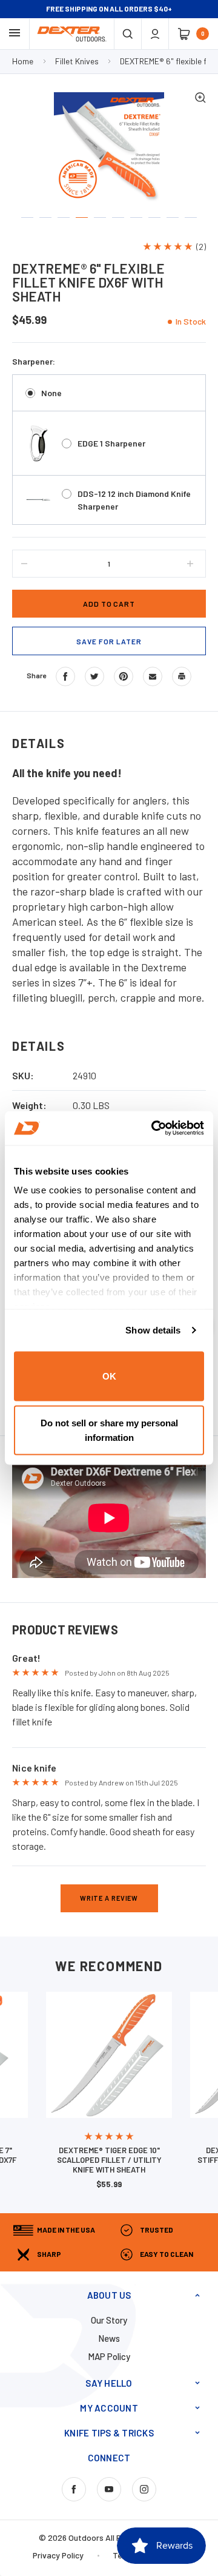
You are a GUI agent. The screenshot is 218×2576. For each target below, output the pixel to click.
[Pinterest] (124, 676)
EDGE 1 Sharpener (111, 443)
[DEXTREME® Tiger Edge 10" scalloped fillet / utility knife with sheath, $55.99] (109, 2055)
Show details (153, 1330)
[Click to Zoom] (200, 99)
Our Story (109, 2320)
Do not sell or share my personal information (109, 1430)
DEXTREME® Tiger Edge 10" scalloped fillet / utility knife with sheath (109, 2160)
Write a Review (109, 1898)
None (51, 393)
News (109, 2338)
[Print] (182, 676)
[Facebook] (65, 676)
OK (109, 1376)
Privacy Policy (58, 2555)
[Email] (153, 676)
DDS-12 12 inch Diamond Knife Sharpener (134, 500)
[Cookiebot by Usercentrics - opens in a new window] (154, 1128)
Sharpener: (34, 361)
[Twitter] (94, 676)
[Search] (128, 34)
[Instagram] (144, 2489)
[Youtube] (109, 2489)
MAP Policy (109, 2356)
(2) (201, 247)
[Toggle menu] (15, 33)
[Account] (155, 34)
